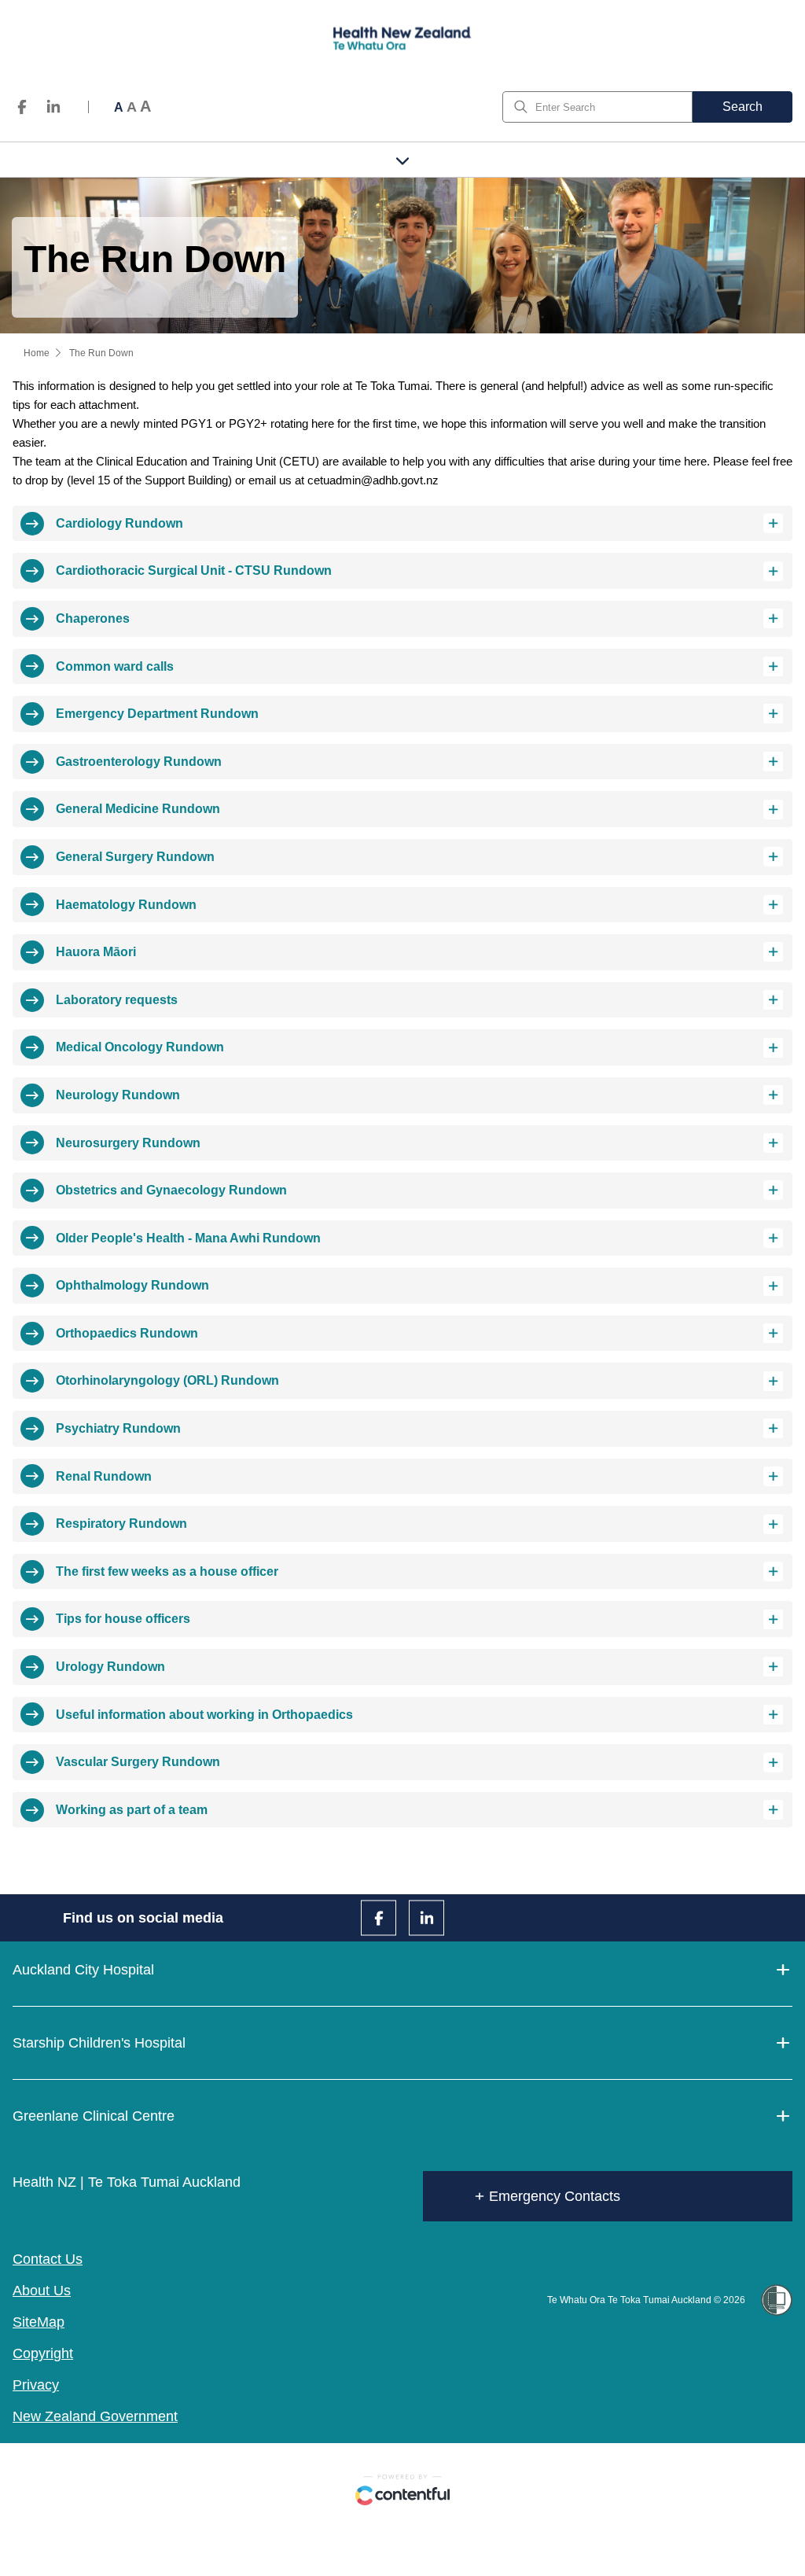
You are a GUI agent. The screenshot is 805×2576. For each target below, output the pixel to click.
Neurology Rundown (118, 1095)
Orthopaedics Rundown (127, 1333)
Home (37, 353)
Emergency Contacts (555, 2196)
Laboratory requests (117, 1000)
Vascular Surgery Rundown (138, 1762)
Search (743, 107)
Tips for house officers (123, 1619)
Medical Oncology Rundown (140, 1047)
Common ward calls (115, 666)
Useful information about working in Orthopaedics (204, 1715)
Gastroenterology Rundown (139, 762)
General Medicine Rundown (138, 809)
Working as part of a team (132, 1810)
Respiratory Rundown (121, 1524)
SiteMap (39, 2322)
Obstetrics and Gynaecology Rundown (171, 1190)
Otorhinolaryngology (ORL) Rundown (167, 1380)
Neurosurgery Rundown (128, 1143)
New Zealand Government (95, 2416)
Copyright (43, 2353)
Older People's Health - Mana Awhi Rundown (188, 1238)
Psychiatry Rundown (118, 1428)
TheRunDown (101, 353)
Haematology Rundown (126, 905)
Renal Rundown (104, 1476)
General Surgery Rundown (135, 857)
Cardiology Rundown (119, 523)
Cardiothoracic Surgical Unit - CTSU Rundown (194, 570)
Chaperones (93, 618)
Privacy (36, 2385)
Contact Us (48, 2259)
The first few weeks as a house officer (167, 1571)
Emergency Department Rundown (157, 714)
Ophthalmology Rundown (132, 1285)
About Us (42, 2291)
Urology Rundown (110, 1667)
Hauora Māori (96, 952)
